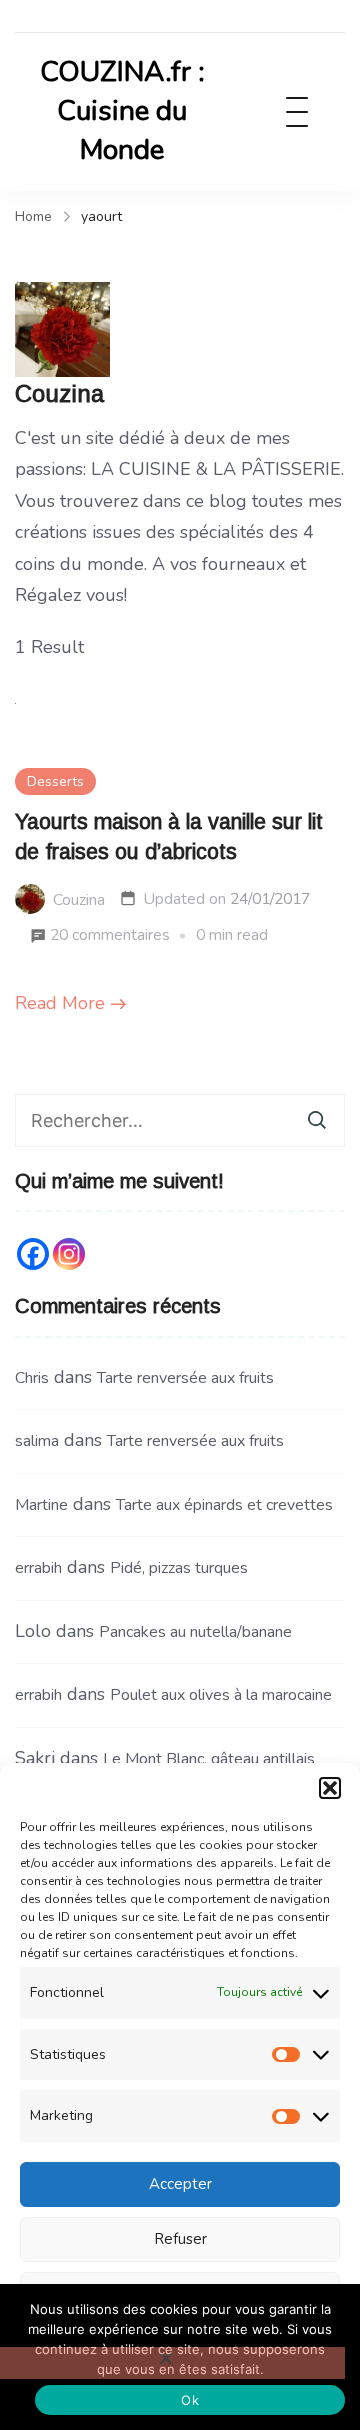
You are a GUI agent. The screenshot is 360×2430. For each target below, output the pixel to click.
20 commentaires (110, 937)
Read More (60, 1003)
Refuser (180, 2239)
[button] (330, 1788)
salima (37, 1441)
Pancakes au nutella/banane (195, 1632)
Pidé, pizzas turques (179, 1568)
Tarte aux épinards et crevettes (224, 1505)
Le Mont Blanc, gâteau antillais (209, 1759)
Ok (190, 2400)
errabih (38, 1568)
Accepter (180, 2184)
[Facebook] (33, 1254)
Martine (41, 1505)
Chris (32, 1378)
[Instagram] (69, 1254)
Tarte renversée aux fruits (185, 1378)
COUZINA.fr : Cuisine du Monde (122, 111)
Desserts (55, 781)
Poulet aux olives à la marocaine (221, 1695)
